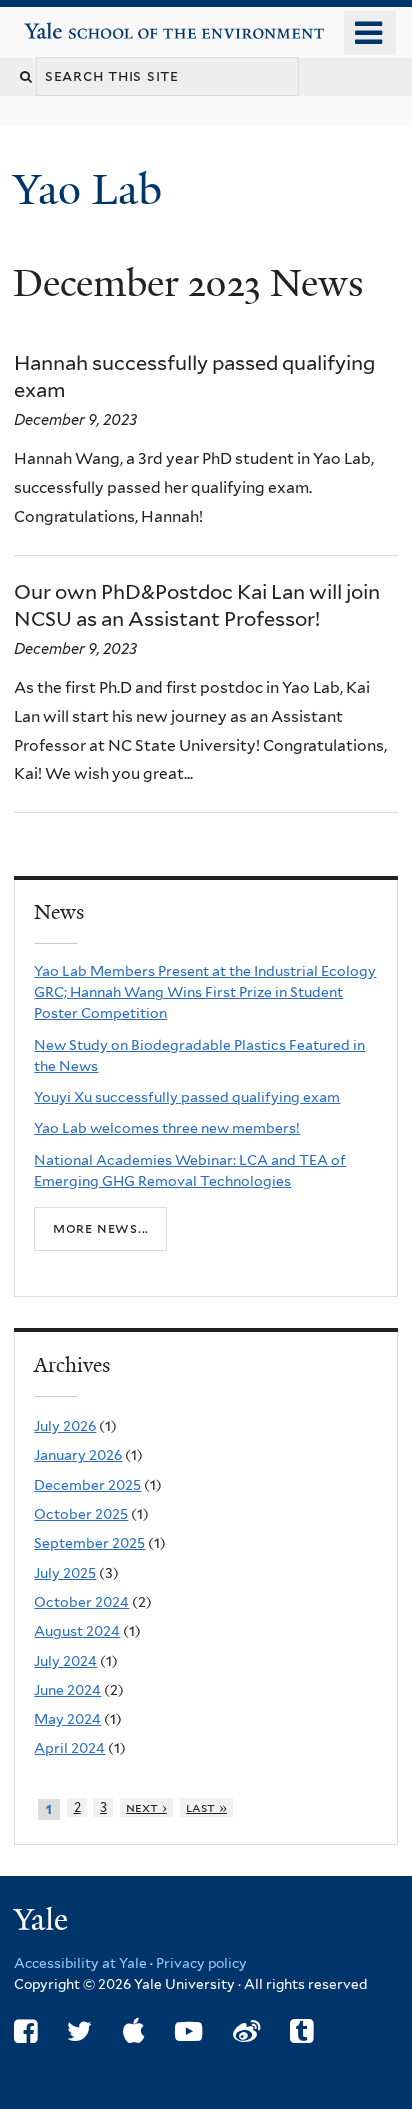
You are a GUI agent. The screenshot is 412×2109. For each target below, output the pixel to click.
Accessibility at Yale (80, 1963)
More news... (101, 1228)
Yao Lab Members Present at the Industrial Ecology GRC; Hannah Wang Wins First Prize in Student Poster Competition (205, 992)
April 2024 (69, 1748)
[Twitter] (79, 2031)
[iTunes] (134, 2031)
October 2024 (81, 1602)
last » (206, 1807)
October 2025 (81, 1514)
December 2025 (87, 1485)
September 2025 (89, 1543)
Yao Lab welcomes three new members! (167, 1128)
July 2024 (65, 1661)
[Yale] (43, 1922)
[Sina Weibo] (246, 2031)
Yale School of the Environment (81, 23)
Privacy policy (201, 1963)
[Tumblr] (301, 2031)
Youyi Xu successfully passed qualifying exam (187, 1097)
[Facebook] (25, 2031)
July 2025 (65, 1573)
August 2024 (77, 1631)
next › (146, 1807)
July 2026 (65, 1426)
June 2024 (67, 1690)
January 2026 (78, 1455)
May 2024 (67, 1719)
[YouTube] (188, 2031)
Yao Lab (93, 189)
